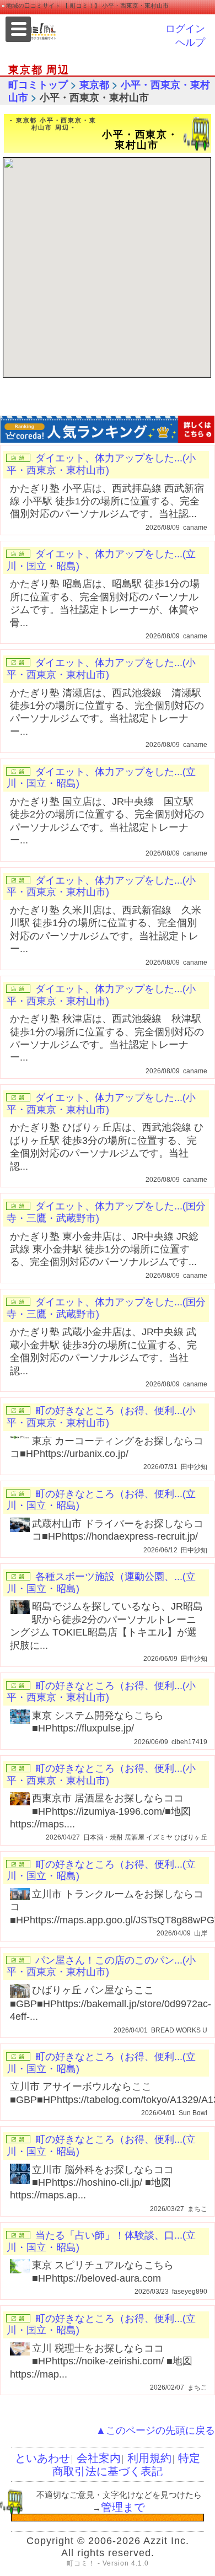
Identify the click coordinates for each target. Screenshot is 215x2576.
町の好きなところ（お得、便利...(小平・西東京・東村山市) (101, 1417)
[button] (119, 221)
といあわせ (42, 2458)
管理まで (123, 2507)
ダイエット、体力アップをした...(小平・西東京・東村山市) (101, 464)
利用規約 (149, 2458)
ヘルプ (190, 42)
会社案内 (99, 2458)
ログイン (185, 29)
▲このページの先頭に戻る (155, 2430)
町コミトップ (38, 85)
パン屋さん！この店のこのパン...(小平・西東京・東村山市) (101, 1966)
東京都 (94, 85)
